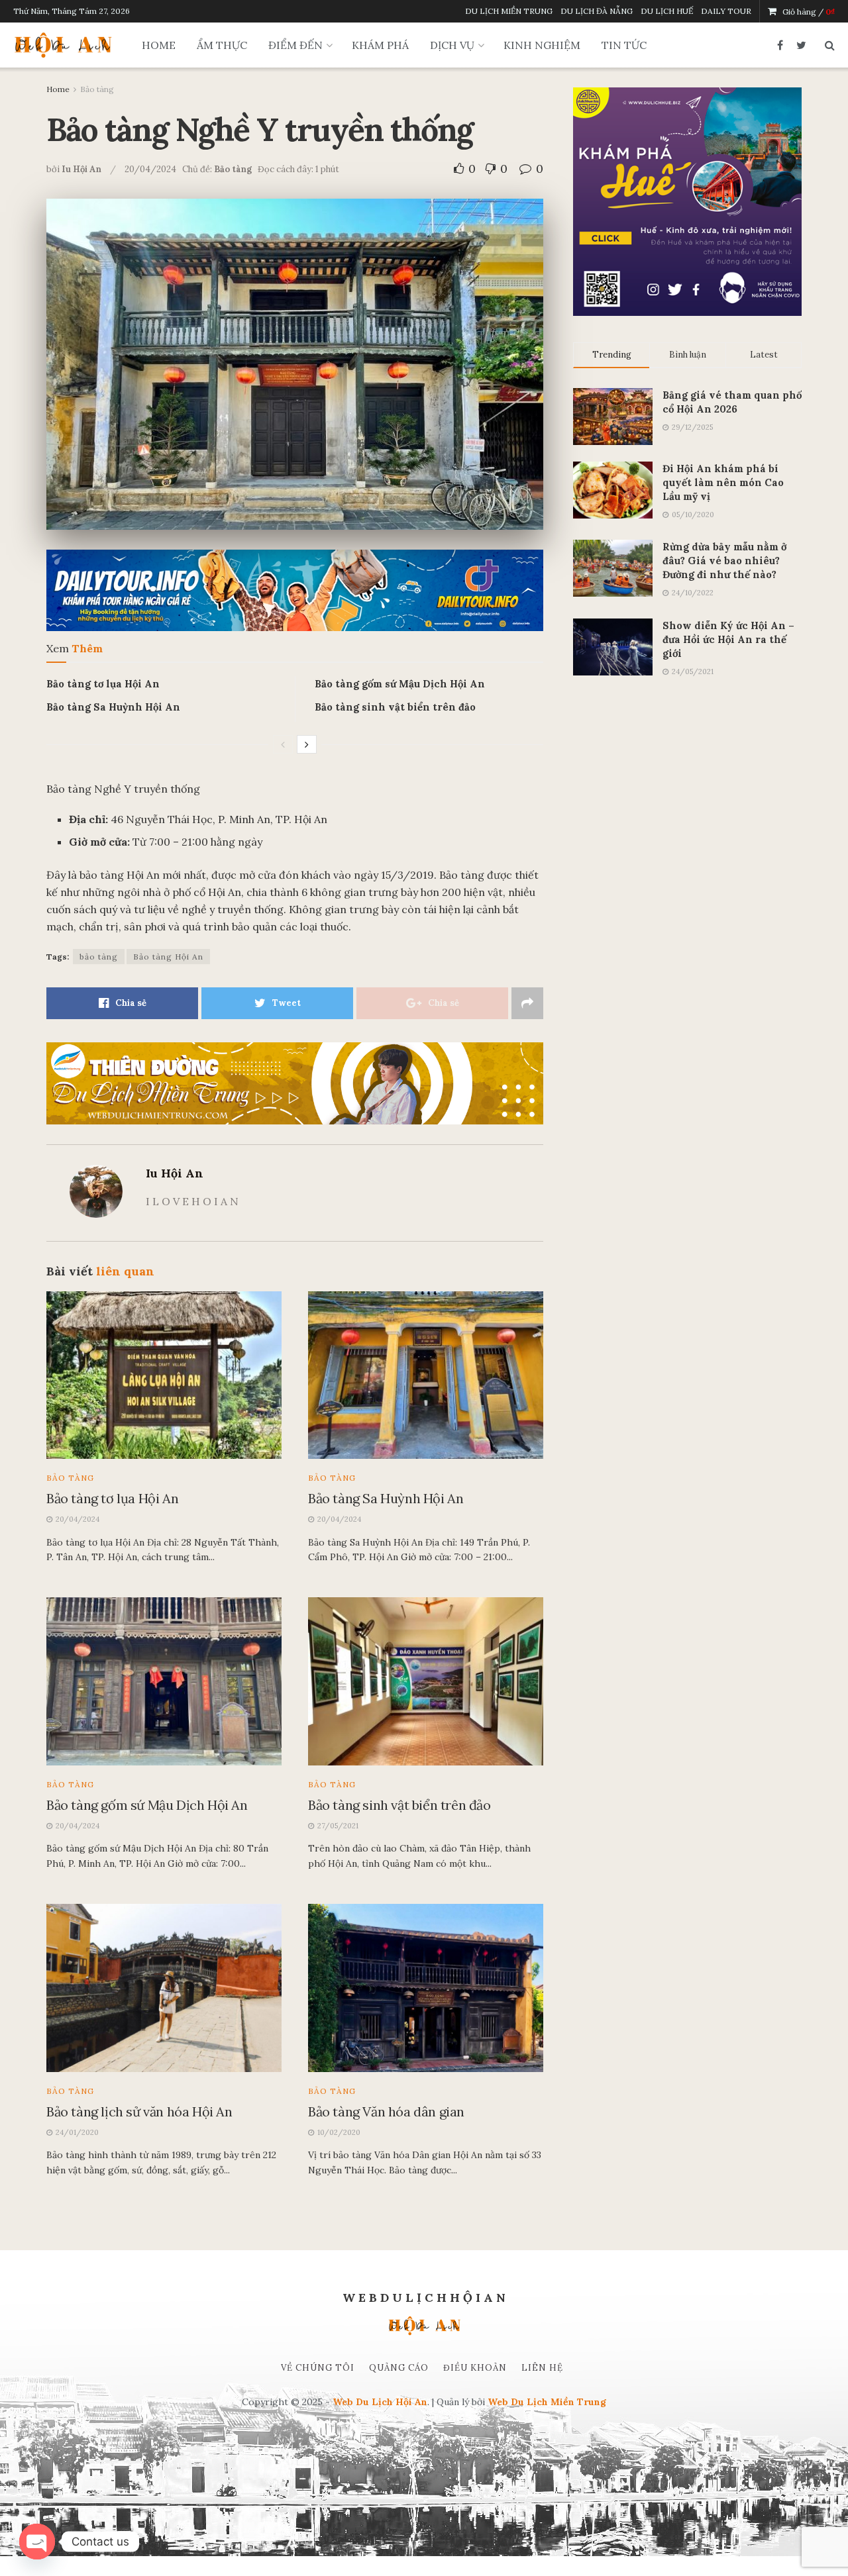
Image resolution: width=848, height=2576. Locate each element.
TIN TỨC (624, 45)
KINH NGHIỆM (542, 45)
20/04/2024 (150, 169)
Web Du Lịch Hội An (380, 2402)
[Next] (307, 744)
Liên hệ (542, 2368)
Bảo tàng (97, 89)
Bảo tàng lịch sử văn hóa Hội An (139, 2111)
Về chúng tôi (318, 2368)
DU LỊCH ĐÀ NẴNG (597, 11)
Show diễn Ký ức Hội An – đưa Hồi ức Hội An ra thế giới (728, 639)
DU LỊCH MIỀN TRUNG (509, 11)
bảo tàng (99, 957)
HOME (159, 45)
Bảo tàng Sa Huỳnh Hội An (113, 707)
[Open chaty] (37, 2542)
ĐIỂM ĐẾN (295, 45)
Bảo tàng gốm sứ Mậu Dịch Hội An (400, 684)
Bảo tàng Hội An (168, 957)
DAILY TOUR (726, 11)
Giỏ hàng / (809, 12)
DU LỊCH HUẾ (667, 11)
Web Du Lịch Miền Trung (547, 2402)
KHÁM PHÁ (380, 45)
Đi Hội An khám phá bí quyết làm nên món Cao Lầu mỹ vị (723, 482)
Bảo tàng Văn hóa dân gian (386, 2111)
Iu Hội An (81, 169)
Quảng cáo (399, 2368)
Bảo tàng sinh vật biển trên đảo (395, 707)
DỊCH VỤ (452, 45)
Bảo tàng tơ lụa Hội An (103, 684)
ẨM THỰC (222, 45)
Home (58, 89)
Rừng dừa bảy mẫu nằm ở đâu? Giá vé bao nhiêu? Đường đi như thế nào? (724, 561)
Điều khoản (475, 2368)
